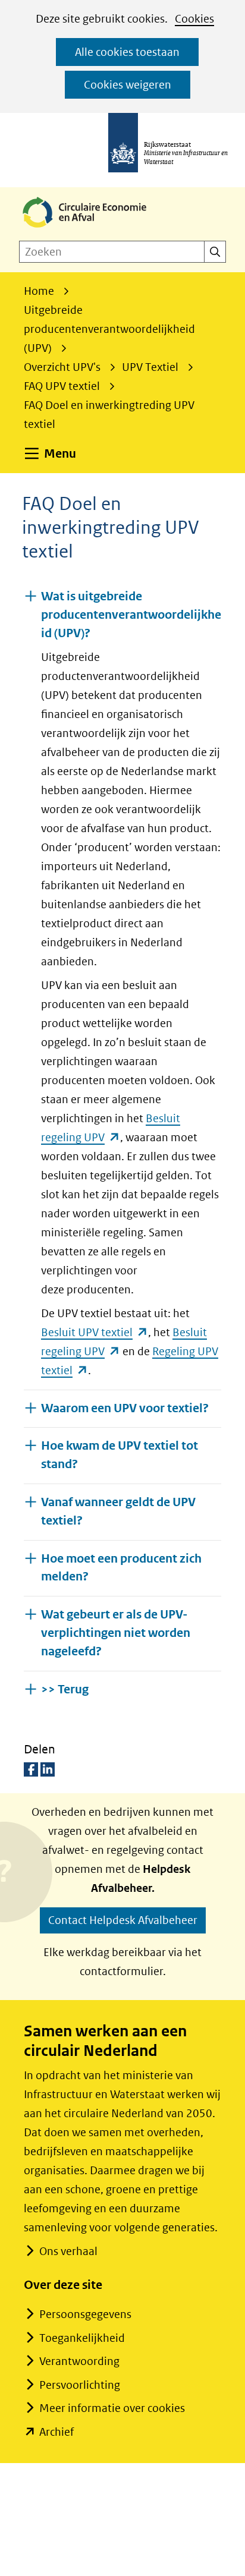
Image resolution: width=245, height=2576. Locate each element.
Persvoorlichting (80, 2385)
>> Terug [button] (65, 1689)
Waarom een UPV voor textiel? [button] (125, 1408)
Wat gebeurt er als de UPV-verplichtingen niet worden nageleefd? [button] (116, 1633)
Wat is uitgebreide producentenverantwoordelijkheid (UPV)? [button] (131, 615)
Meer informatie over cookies (112, 2408)
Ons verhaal (68, 2251)
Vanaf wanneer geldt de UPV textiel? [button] (118, 1511)
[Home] (94, 229)
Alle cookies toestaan (127, 52)
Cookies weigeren (128, 85)
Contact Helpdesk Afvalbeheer (123, 1920)
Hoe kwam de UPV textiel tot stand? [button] (120, 1455)
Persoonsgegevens (85, 2314)
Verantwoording (79, 2361)
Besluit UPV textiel (95, 1332)
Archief (56, 2432)
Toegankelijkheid (82, 2338)
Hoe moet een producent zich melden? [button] (121, 1568)
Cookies (194, 19)
